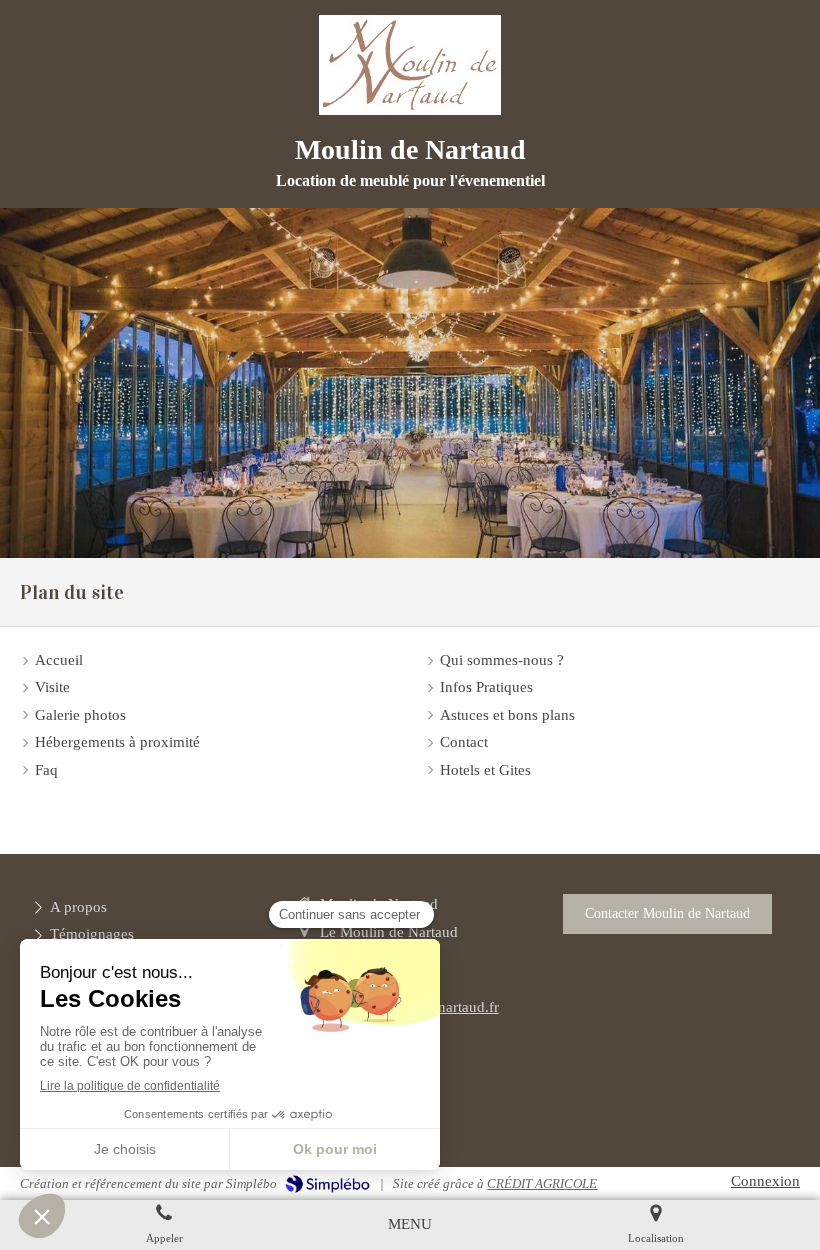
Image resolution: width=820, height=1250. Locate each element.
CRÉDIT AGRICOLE (542, 1183)
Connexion (765, 1181)
